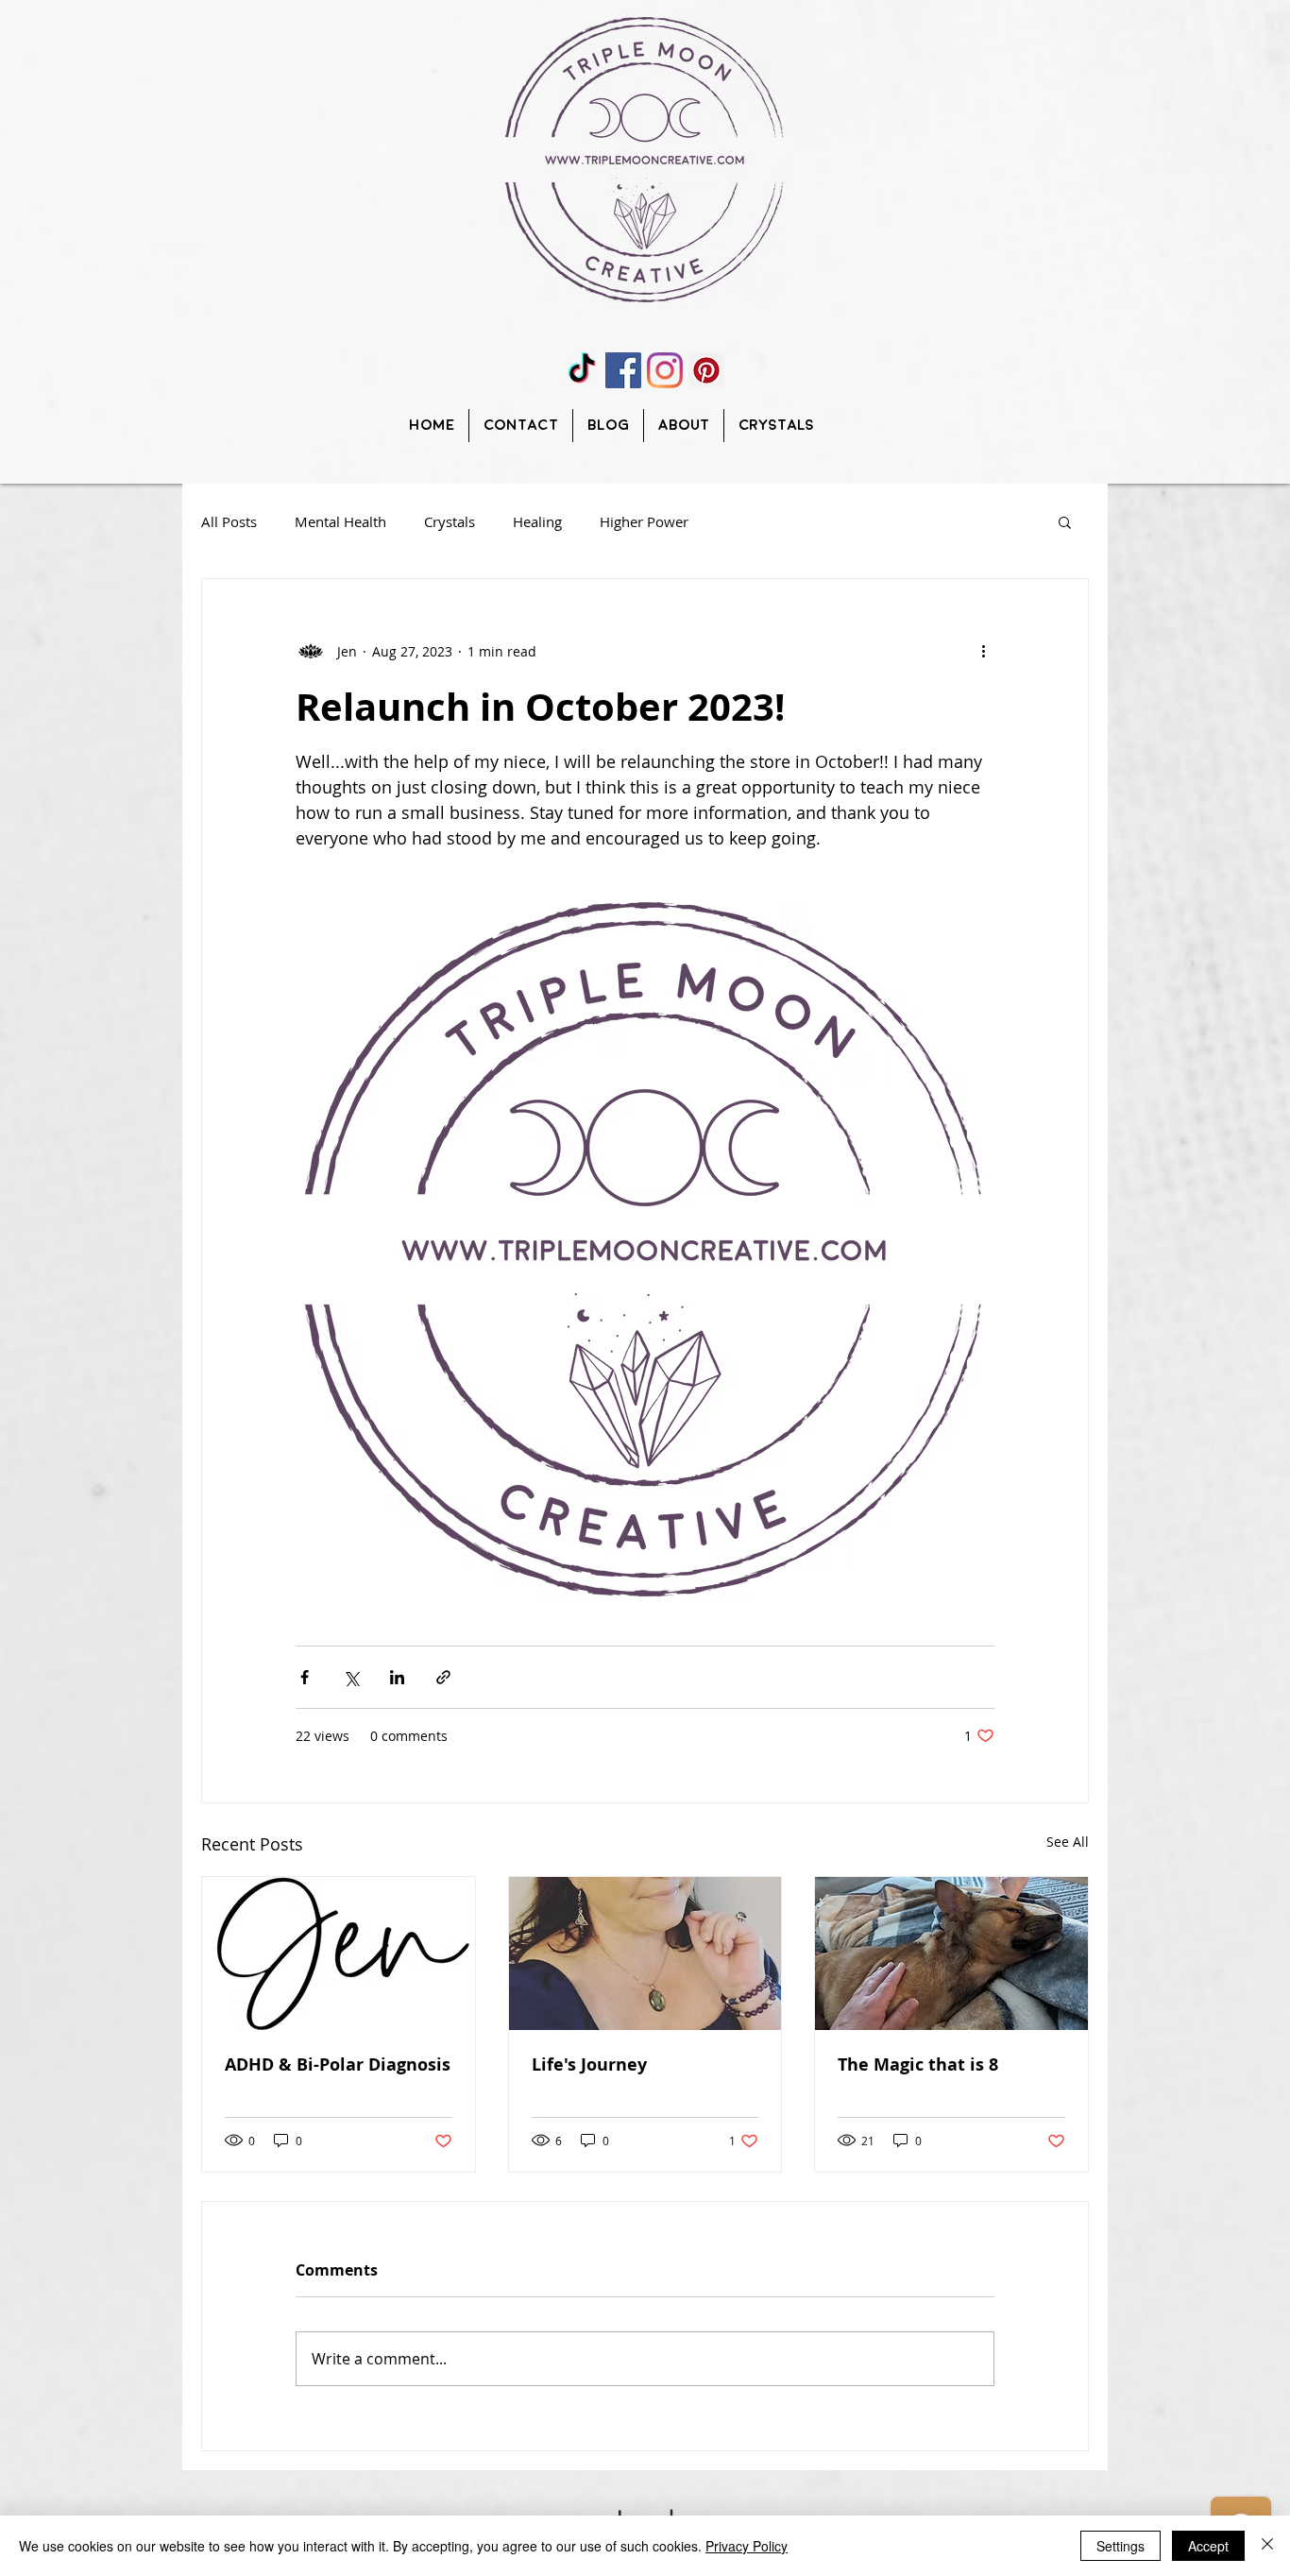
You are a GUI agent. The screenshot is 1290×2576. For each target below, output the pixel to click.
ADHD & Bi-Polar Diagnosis (338, 2064)
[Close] (1267, 2546)
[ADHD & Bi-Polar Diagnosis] (339, 1953)
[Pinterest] (706, 370)
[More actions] (983, 651)
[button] (1065, 521)
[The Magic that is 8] (951, 1953)
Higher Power (644, 521)
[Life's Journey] (645, 1953)
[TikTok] (582, 370)
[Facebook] (623, 370)
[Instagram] (665, 370)
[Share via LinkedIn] (397, 1677)
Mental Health (340, 521)
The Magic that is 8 (918, 2064)
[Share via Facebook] (305, 1677)
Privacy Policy (747, 2546)
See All (1068, 1842)
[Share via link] (443, 1677)
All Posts (229, 521)
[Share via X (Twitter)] (351, 1677)
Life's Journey (589, 2064)
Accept (1208, 2546)
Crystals (450, 521)
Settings (1120, 2546)
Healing (537, 521)
